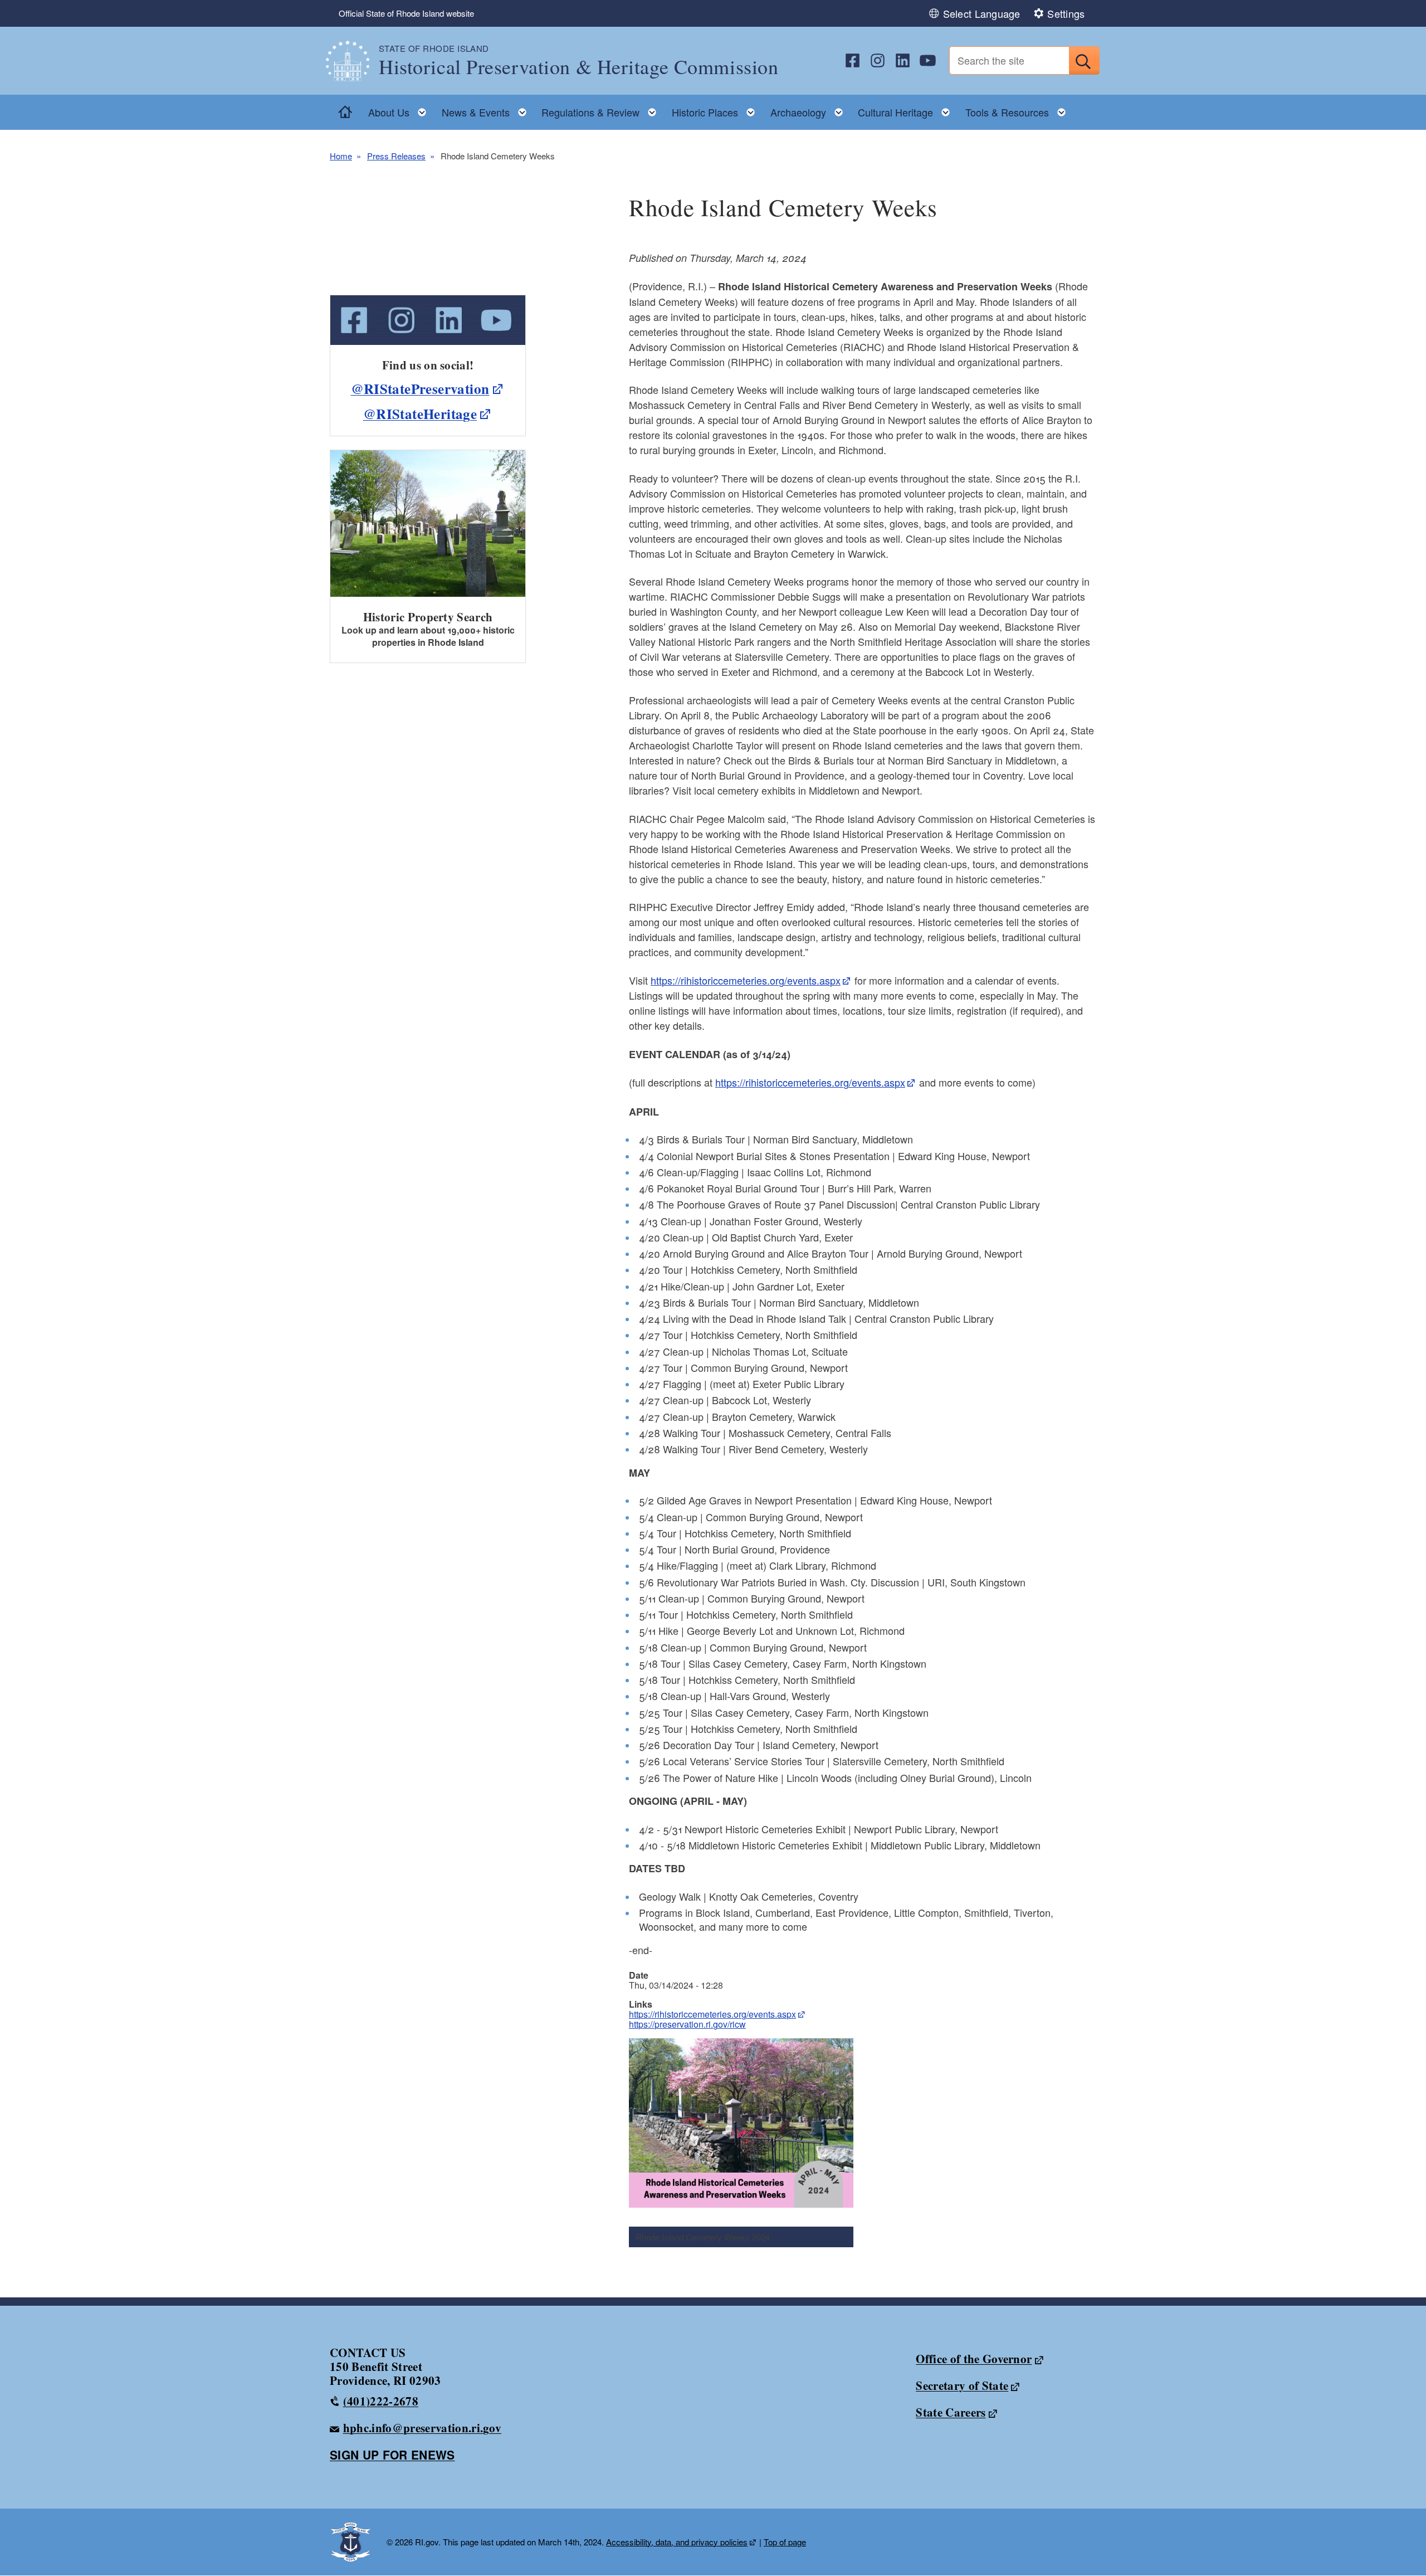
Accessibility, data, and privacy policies (677, 2542)
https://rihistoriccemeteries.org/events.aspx (712, 2014)
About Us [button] (401, 109)
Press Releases (396, 156)
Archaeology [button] (810, 109)
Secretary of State (962, 2385)
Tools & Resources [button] (1019, 109)
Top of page (785, 2542)
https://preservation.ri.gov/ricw (687, 2024)
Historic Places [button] (717, 109)
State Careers (951, 2412)
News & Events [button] (487, 109)
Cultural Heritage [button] (907, 109)
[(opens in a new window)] (853, 60)
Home (341, 156)
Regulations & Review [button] (602, 109)
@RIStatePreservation (420, 389)
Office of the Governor (974, 2359)
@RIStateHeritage (420, 414)
